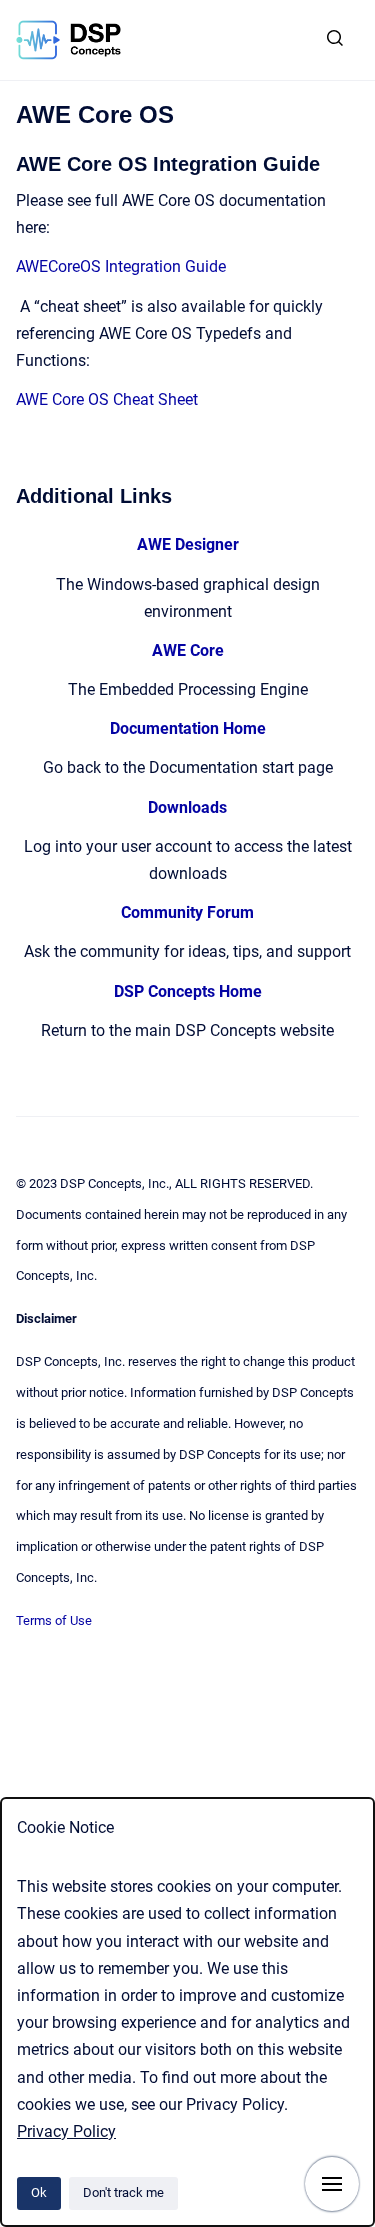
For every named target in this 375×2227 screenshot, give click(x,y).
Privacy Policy (66, 2131)
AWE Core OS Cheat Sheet (107, 399)
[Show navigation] (332, 2184)
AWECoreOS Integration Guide (121, 266)
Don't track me (123, 2192)
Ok (39, 2192)
